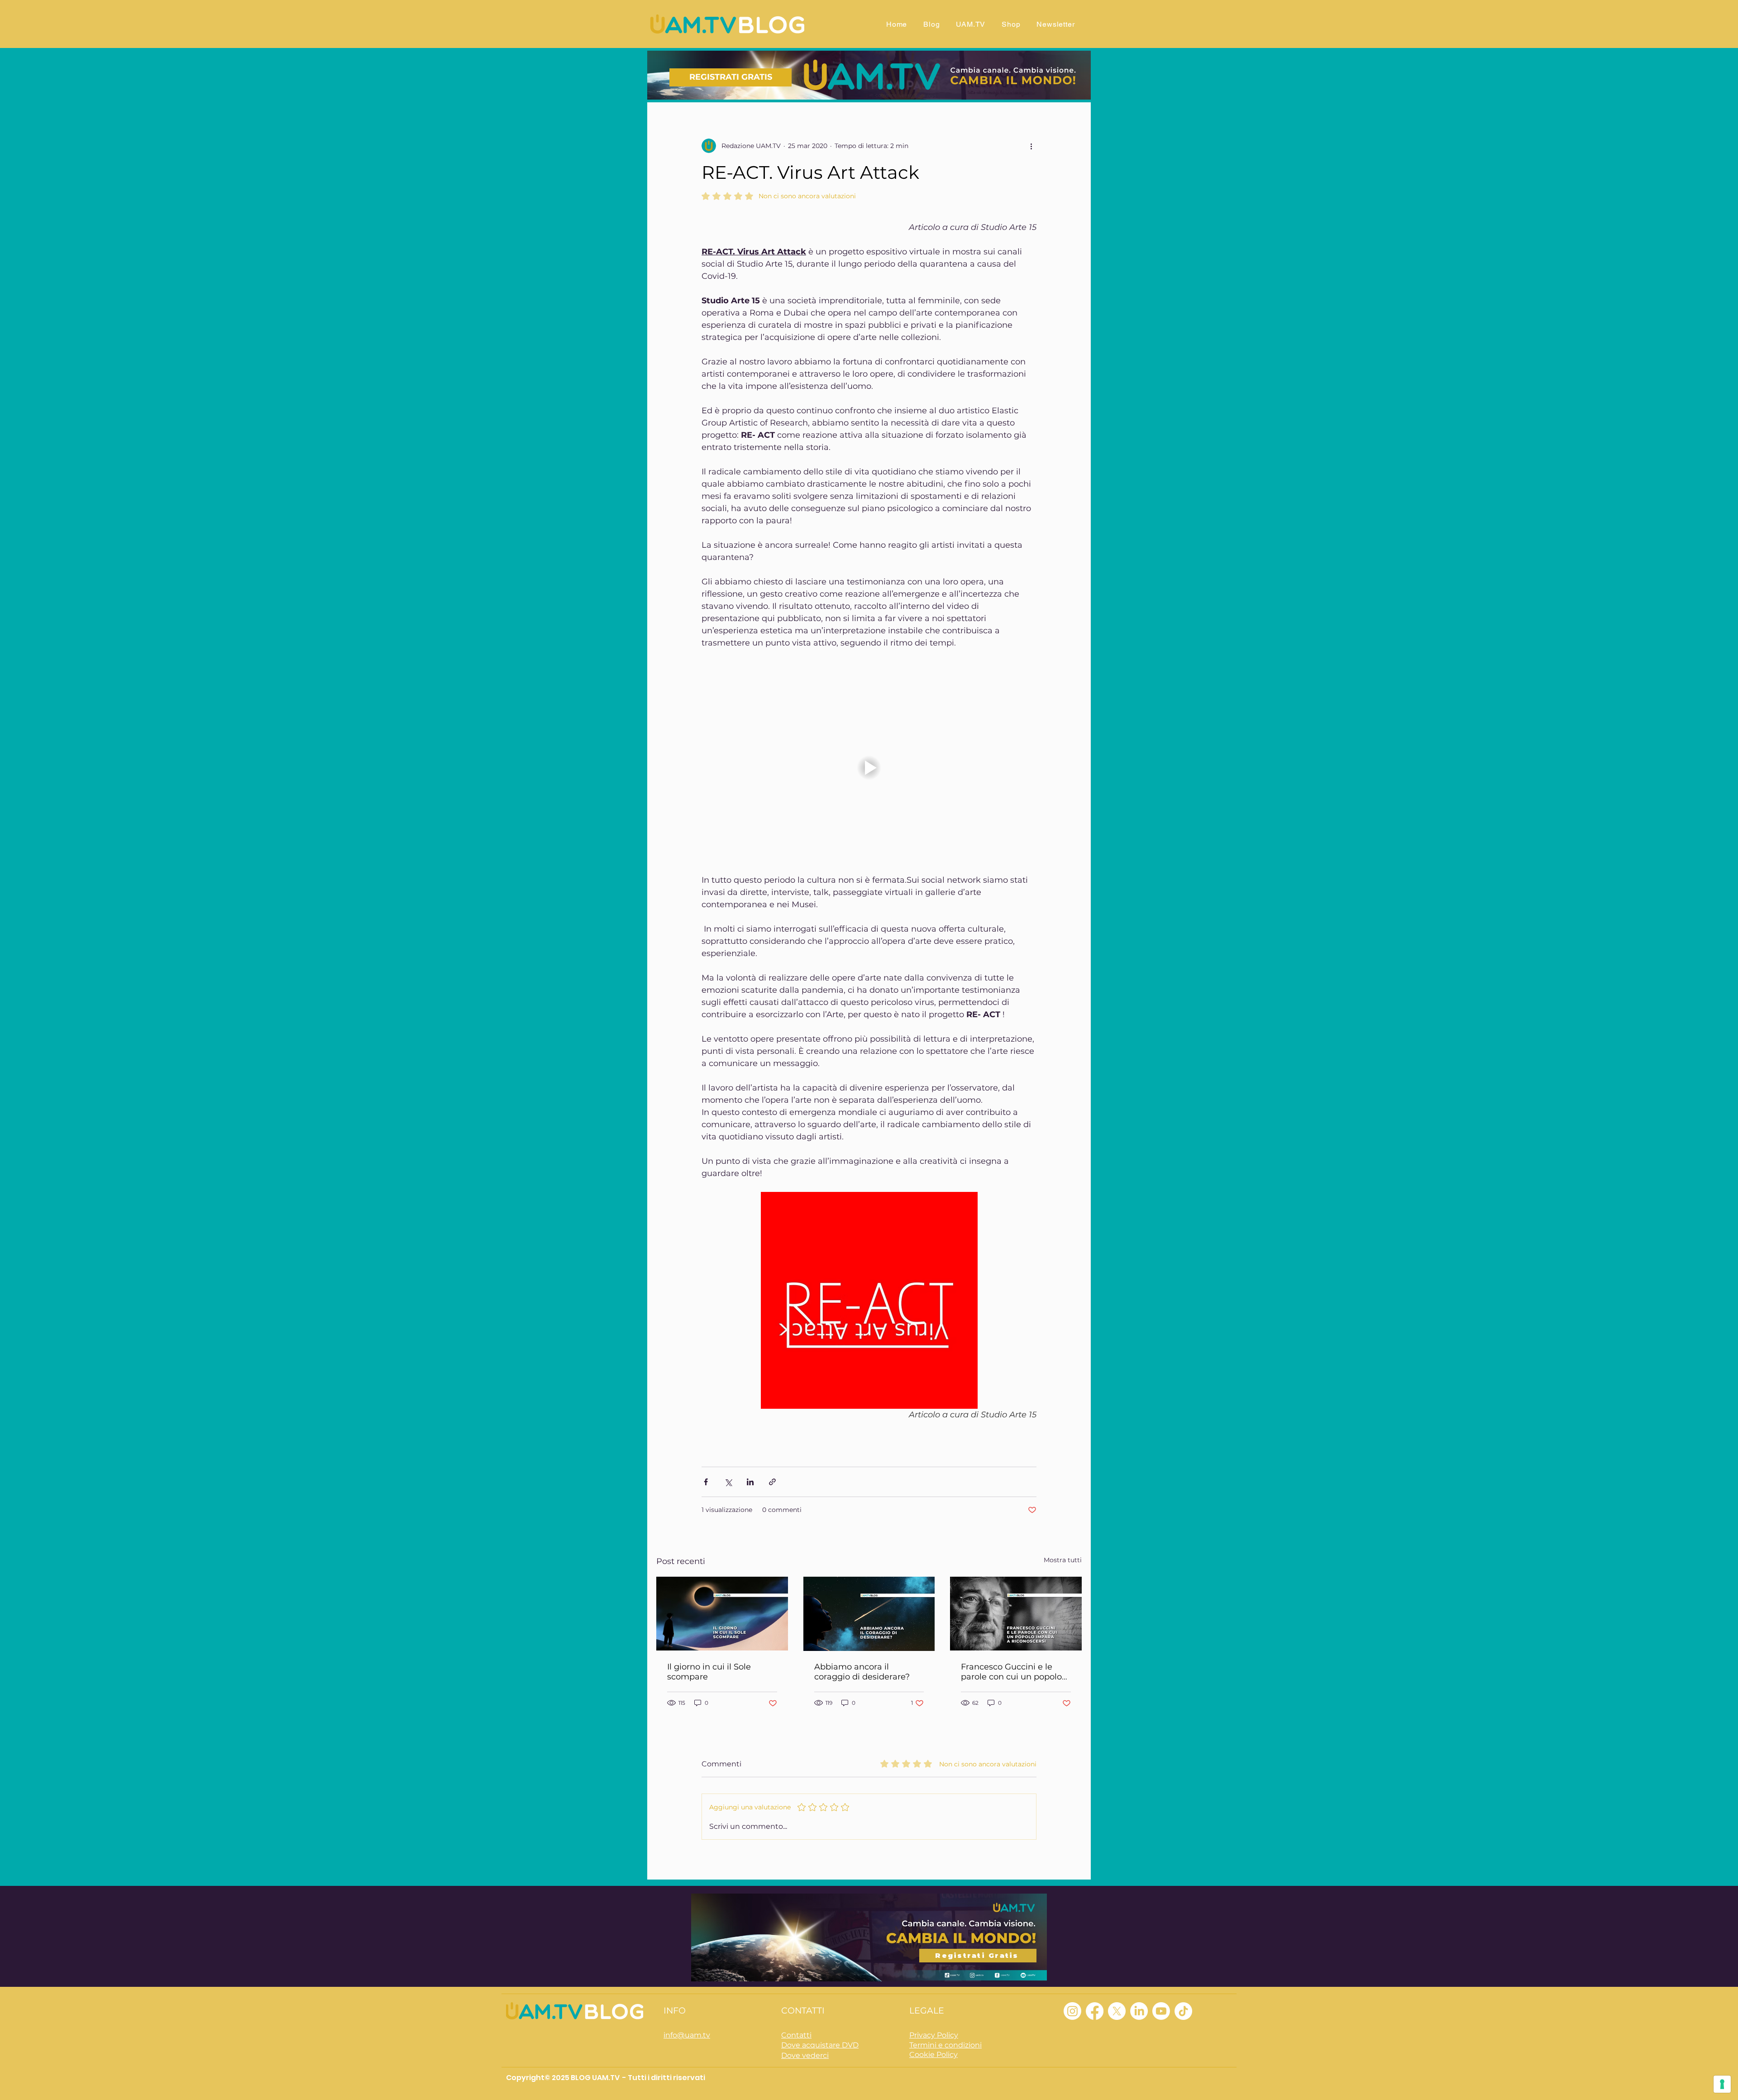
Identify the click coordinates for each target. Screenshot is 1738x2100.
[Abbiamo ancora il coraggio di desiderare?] (869, 1614)
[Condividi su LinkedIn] (750, 1482)
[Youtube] (1161, 2011)
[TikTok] (1183, 2011)
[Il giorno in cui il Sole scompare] (722, 1614)
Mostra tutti (1063, 1560)
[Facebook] (1095, 2011)
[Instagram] (1072, 2011)
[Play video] (869, 768)
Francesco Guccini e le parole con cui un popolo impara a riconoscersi (1011, 1672)
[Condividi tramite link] (772, 1482)
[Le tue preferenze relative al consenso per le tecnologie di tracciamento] (1722, 2084)
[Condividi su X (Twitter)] (728, 1482)
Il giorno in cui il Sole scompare (709, 1672)
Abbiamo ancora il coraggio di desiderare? (862, 1672)
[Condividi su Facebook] (706, 1482)
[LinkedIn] (1139, 2011)
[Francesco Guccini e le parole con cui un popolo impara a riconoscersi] (1016, 1614)
